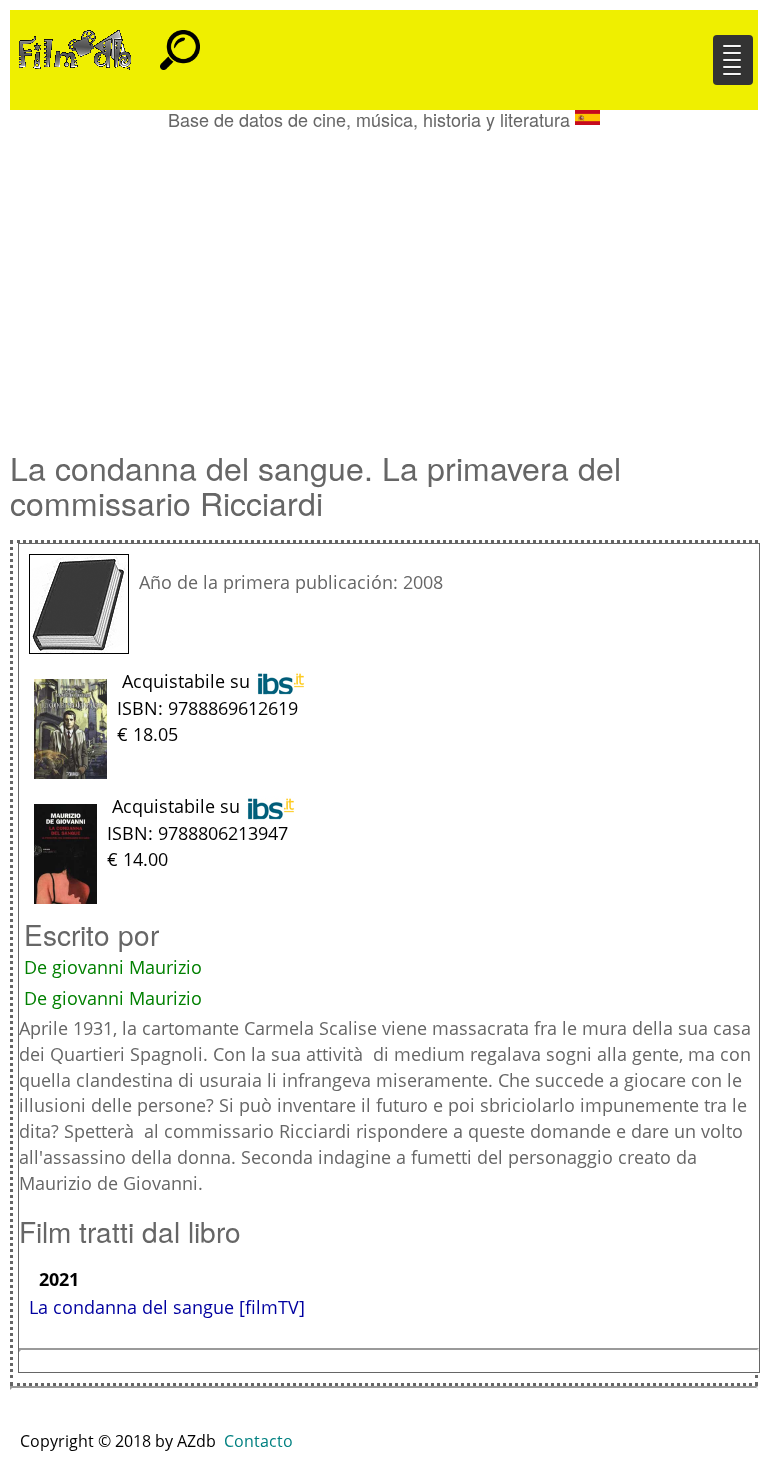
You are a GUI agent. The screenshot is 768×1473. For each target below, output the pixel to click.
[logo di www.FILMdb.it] (75, 48)
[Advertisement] (384, 280)
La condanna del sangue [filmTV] (167, 1307)
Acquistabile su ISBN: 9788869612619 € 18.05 (207, 707)
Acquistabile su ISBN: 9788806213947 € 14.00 (197, 832)
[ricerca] (180, 41)
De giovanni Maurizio (113, 967)
